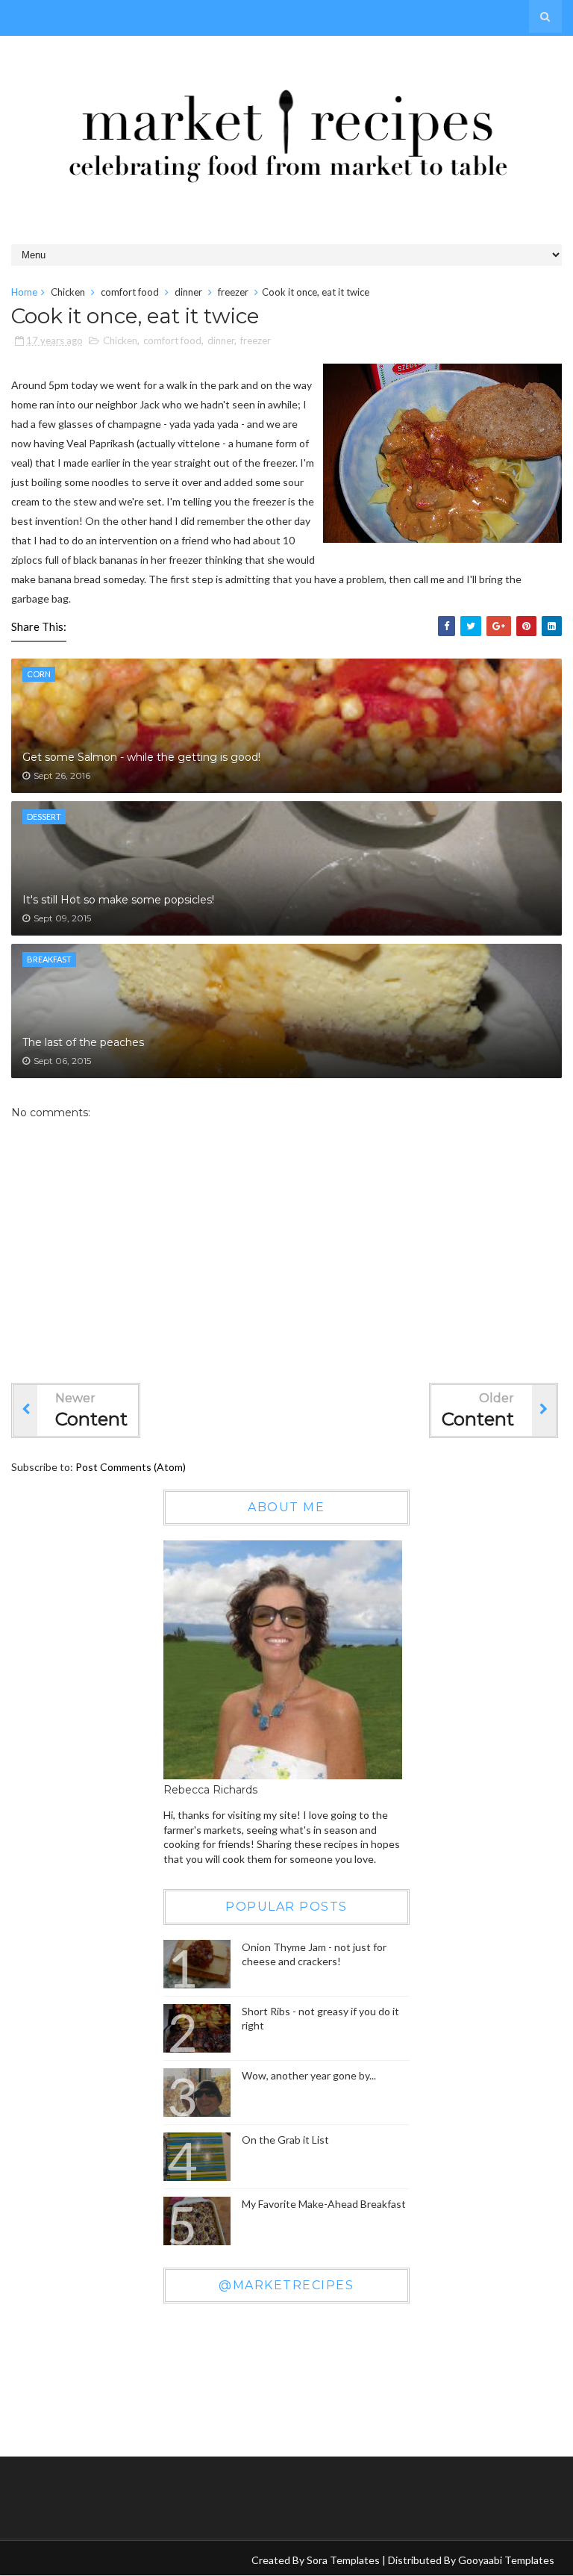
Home (24, 292)
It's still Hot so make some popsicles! (118, 900)
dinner (188, 292)
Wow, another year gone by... (309, 2075)
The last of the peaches (83, 1042)
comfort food (130, 292)
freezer (233, 292)
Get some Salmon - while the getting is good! (141, 757)
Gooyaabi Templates (506, 2560)
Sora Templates (343, 2560)
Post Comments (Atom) (131, 1467)
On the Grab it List (285, 2140)
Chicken (68, 292)
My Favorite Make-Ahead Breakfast (324, 2204)
